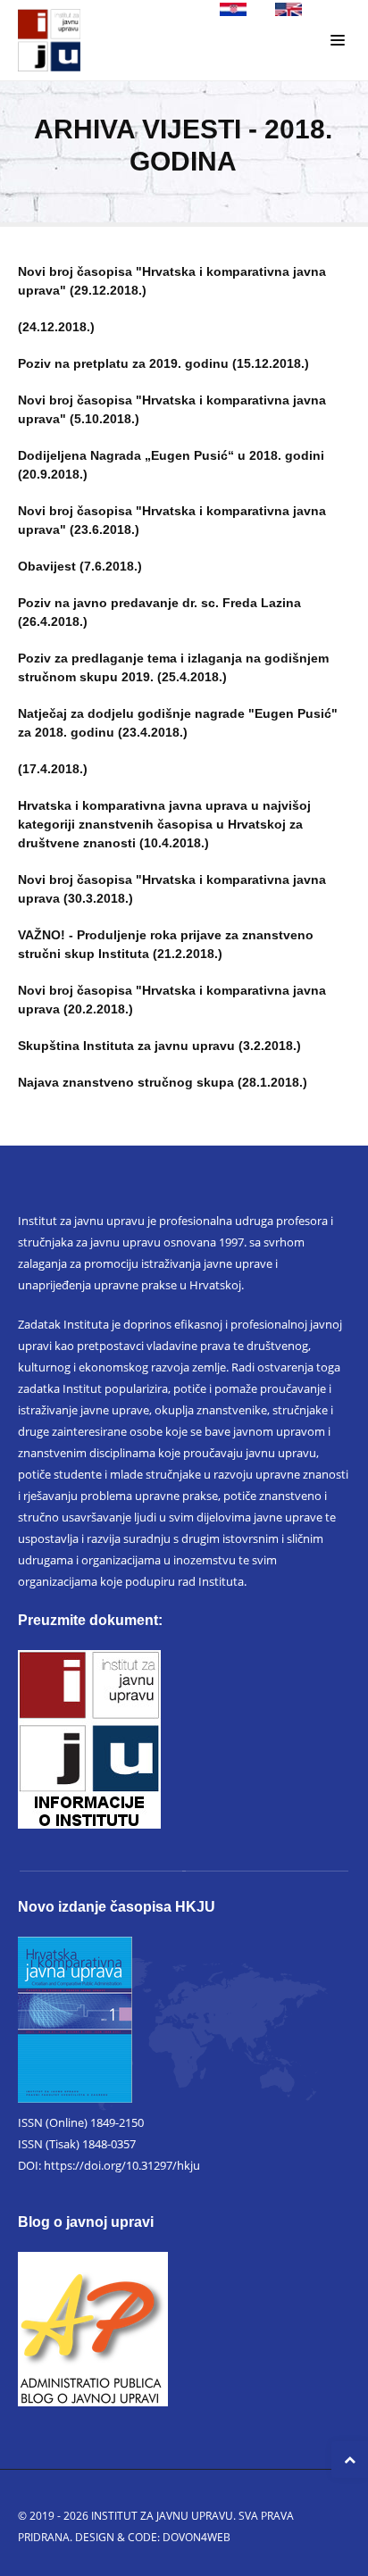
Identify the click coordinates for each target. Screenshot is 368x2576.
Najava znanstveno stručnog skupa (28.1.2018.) (163, 1082)
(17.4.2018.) (53, 769)
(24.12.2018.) (56, 327)
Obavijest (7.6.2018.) (80, 566)
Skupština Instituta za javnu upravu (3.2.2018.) (159, 1046)
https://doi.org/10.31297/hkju (122, 2165)
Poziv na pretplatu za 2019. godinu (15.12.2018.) (163, 363)
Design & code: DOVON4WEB (153, 2537)
